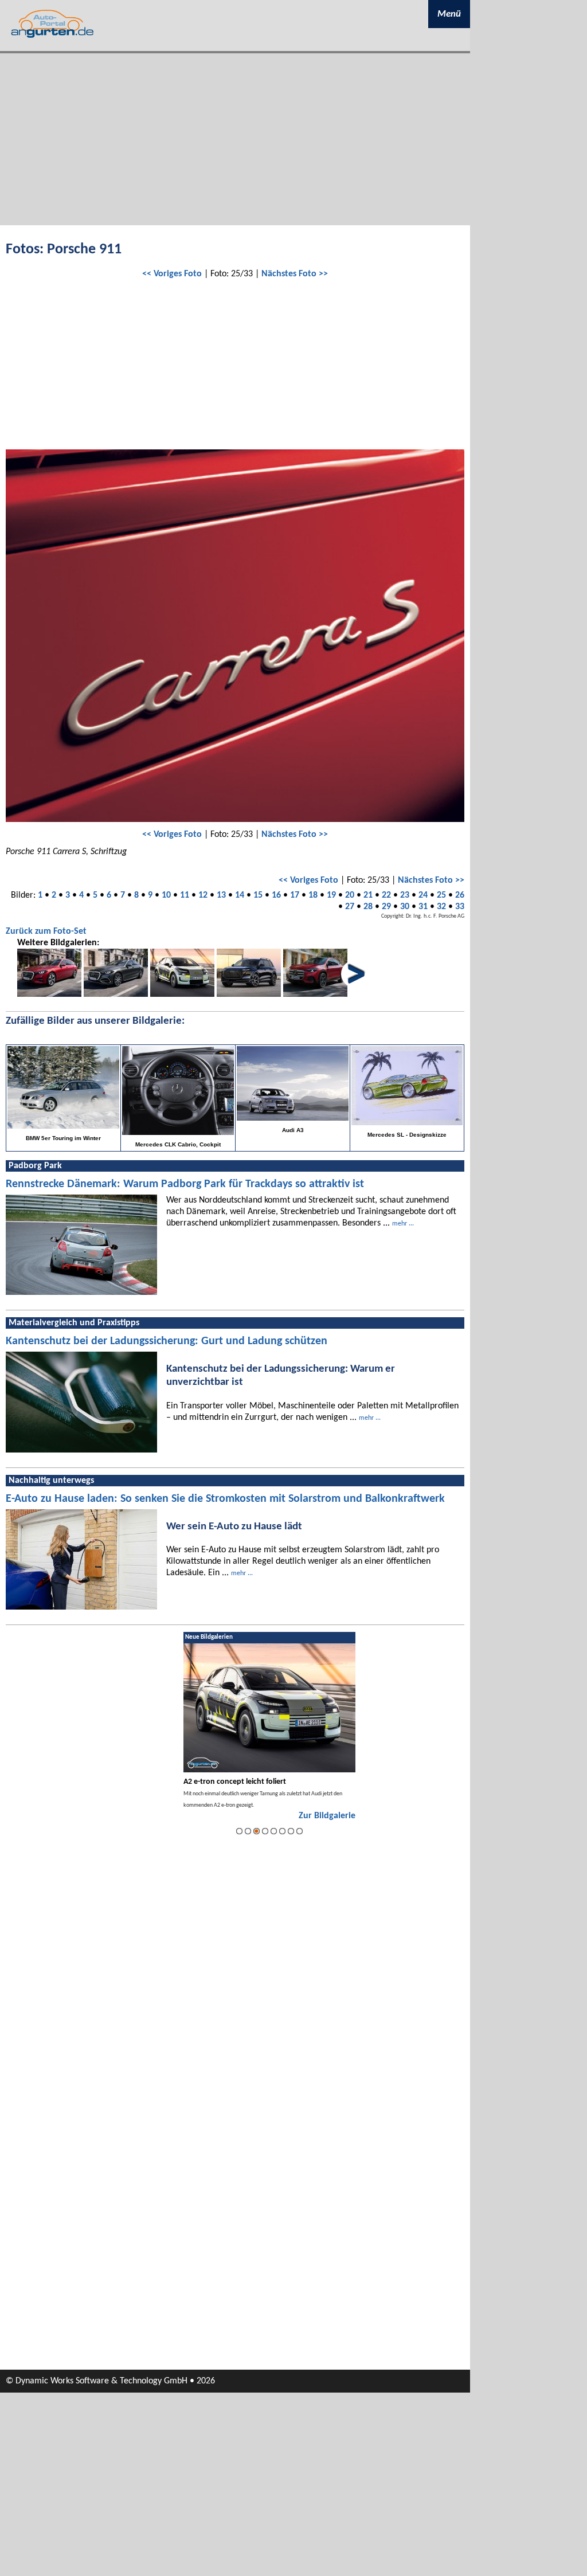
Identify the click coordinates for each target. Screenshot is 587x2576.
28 (368, 907)
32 (441, 907)
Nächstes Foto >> (295, 274)
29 (386, 907)
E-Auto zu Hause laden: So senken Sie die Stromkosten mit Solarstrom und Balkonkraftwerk (225, 1499)
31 (423, 907)
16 (276, 895)
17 (295, 895)
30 (405, 907)
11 (185, 895)
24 (423, 895)
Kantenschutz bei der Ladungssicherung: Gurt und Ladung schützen (167, 1341)
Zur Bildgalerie (327, 1816)
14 (240, 895)
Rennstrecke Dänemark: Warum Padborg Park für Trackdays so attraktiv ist (185, 1184)
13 (221, 895)
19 (331, 895)
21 (368, 895)
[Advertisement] (235, 139)
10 (166, 895)
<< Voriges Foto (172, 274)
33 (460, 907)
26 (460, 895)
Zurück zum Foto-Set (46, 931)
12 (203, 895)
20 (350, 895)
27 (350, 907)
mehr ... (403, 1224)
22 (386, 895)
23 (405, 895)
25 (441, 895)
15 (258, 895)
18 (313, 895)
